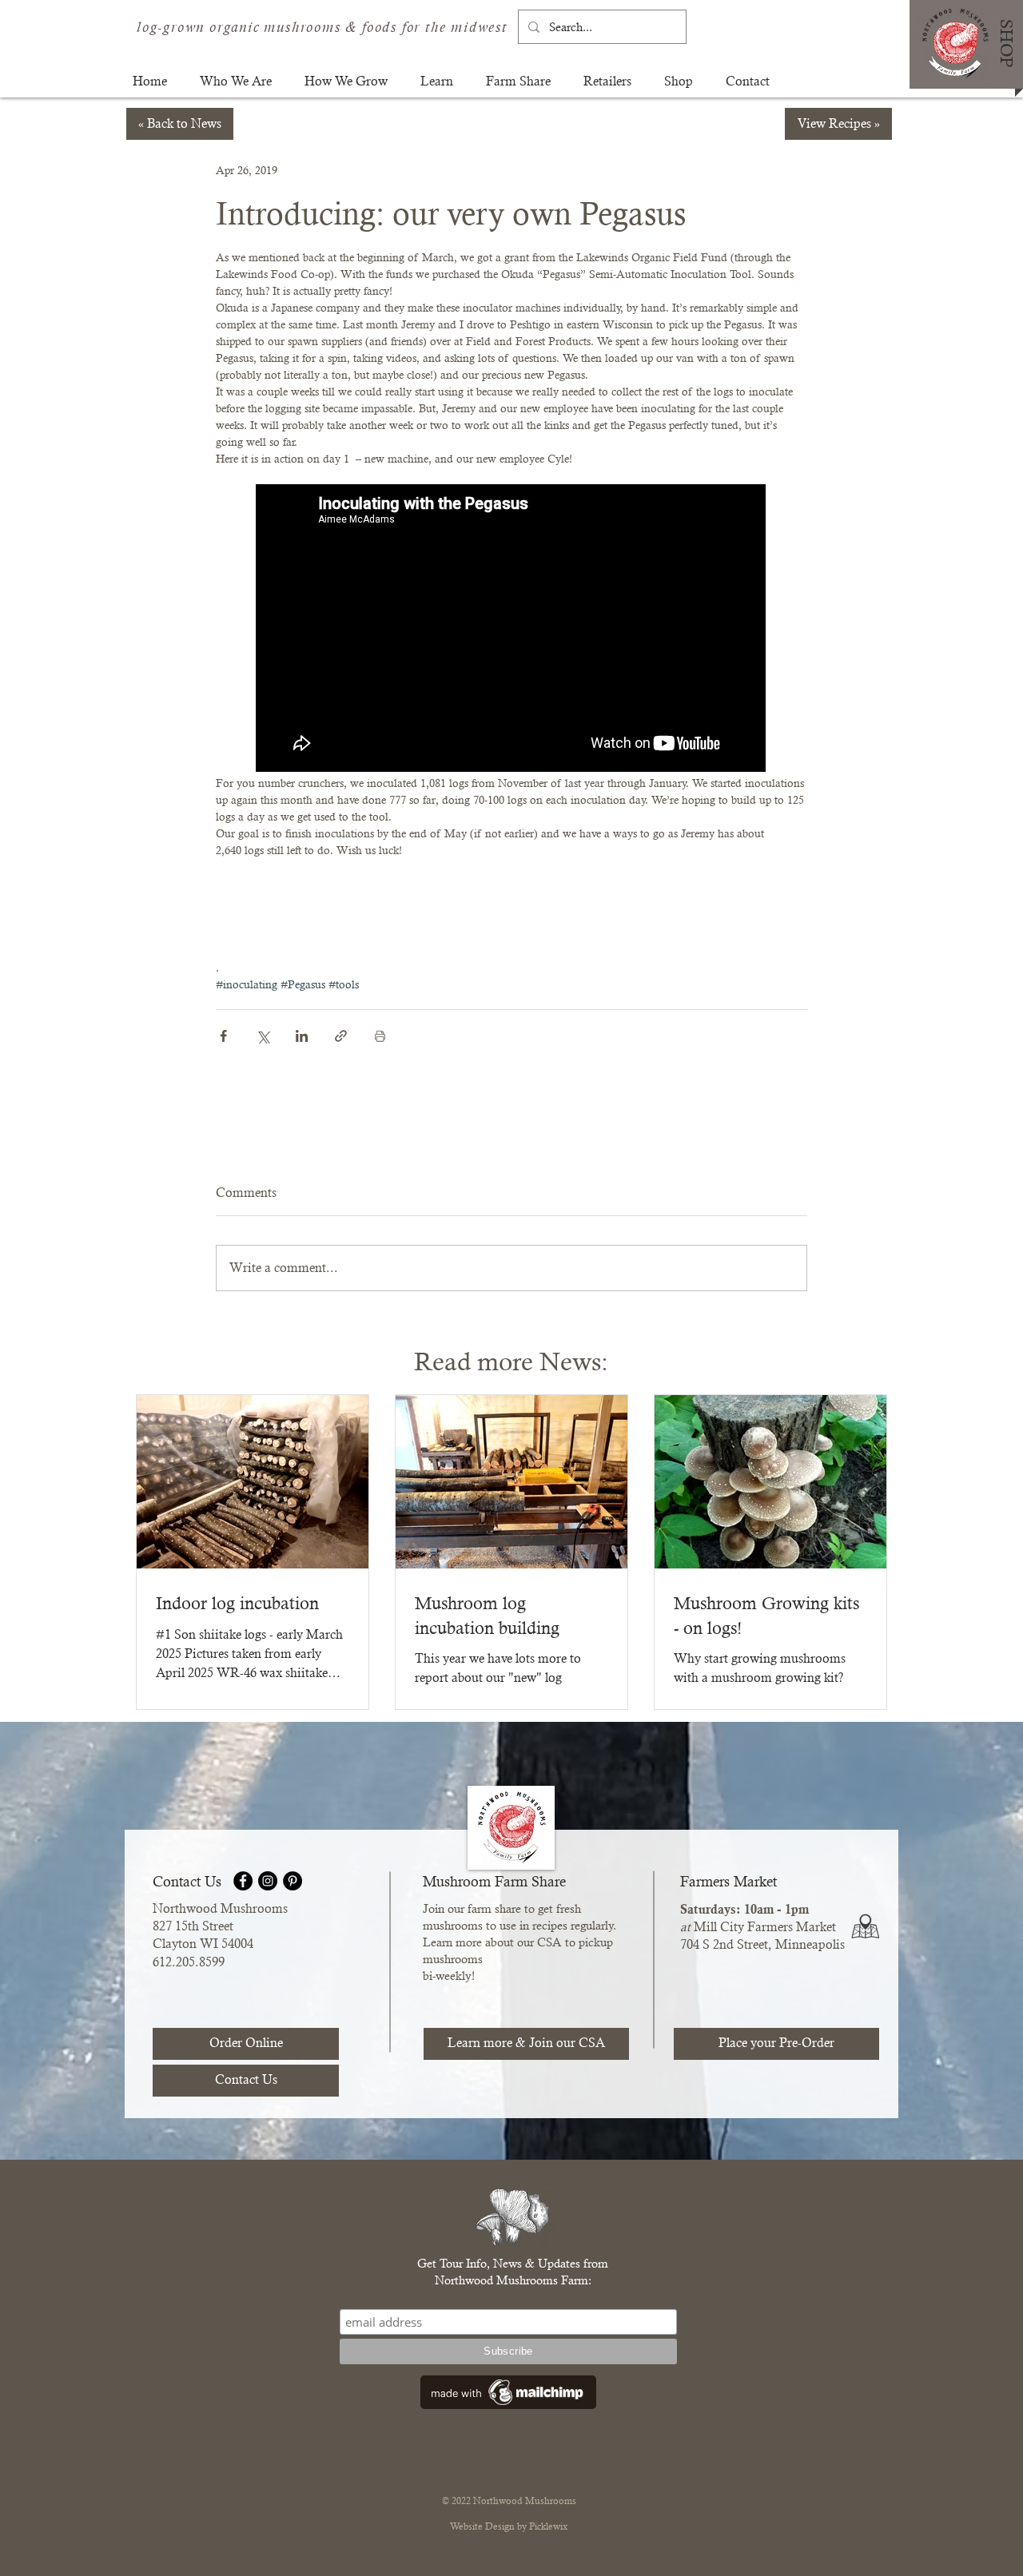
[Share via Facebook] (223, 1036)
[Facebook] (243, 1881)
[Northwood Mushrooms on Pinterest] (293, 1881)
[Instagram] (268, 1881)
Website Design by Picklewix (509, 2526)
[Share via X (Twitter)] (263, 1036)
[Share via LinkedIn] (302, 1036)
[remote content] (511, 630)
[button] (236, 81)
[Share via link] (341, 1036)
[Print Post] (380, 1036)
